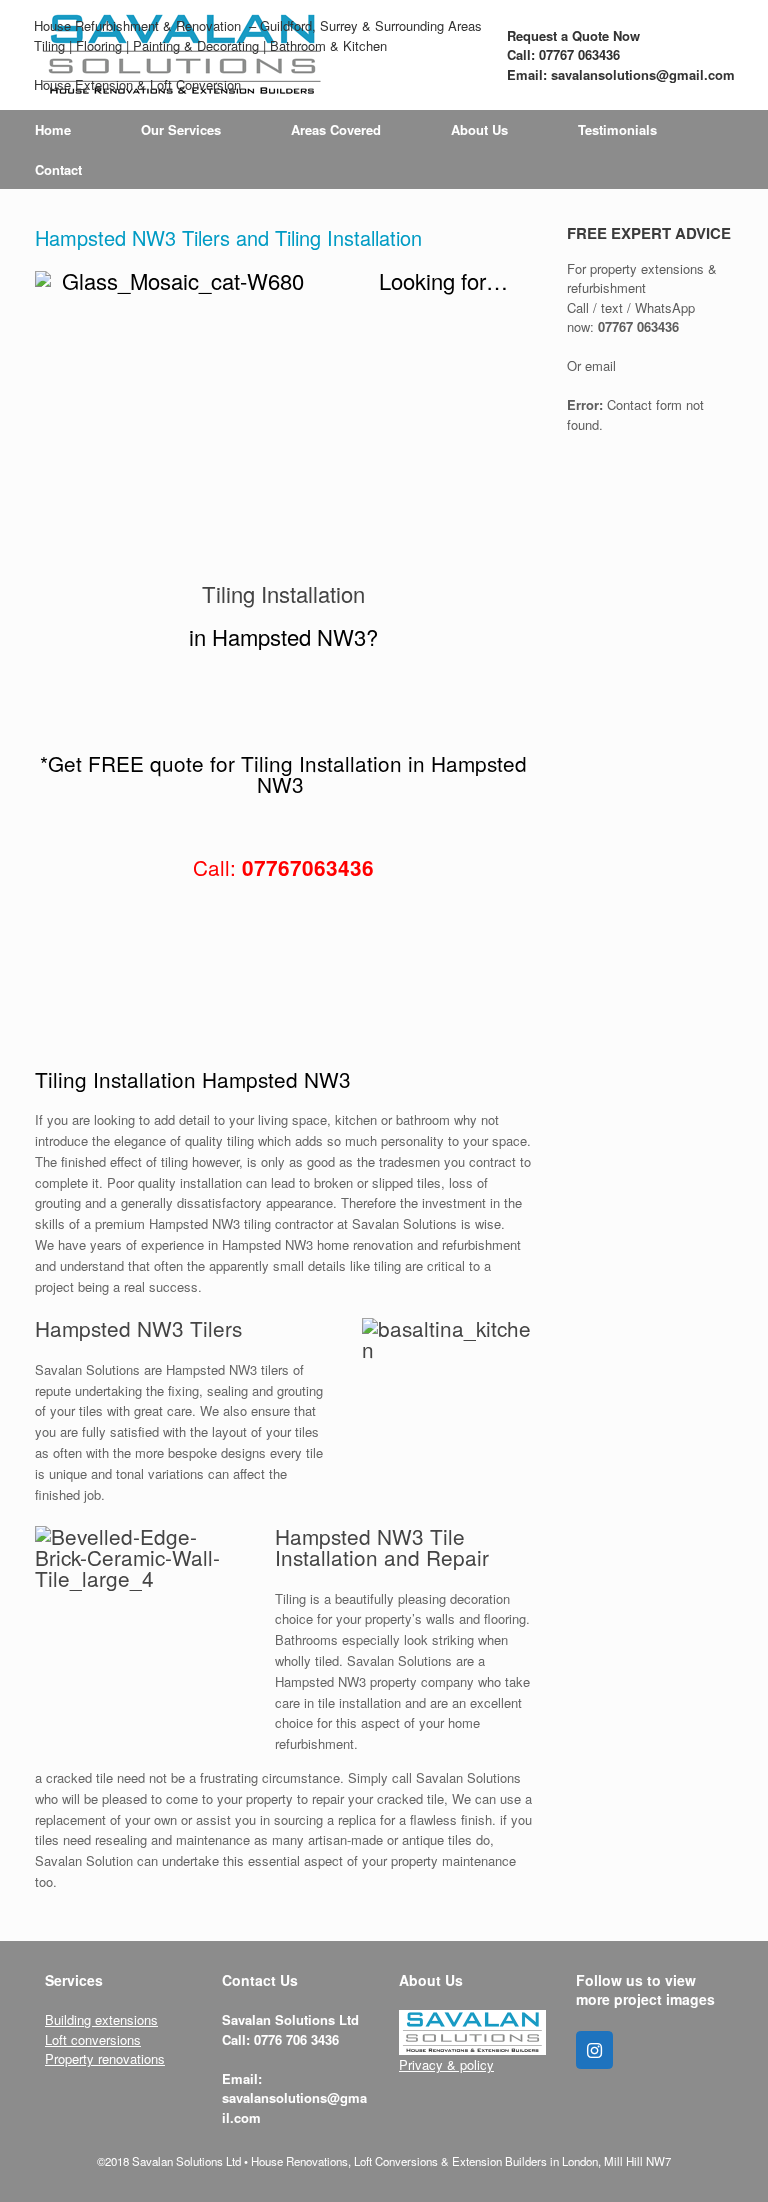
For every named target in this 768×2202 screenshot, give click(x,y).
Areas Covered (336, 129)
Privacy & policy (446, 2064)
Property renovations (105, 2058)
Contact (58, 169)
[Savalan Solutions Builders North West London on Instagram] (594, 2050)
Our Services (181, 129)
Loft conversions (93, 2039)
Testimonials (617, 129)
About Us (479, 129)
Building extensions (101, 2019)
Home (53, 129)
